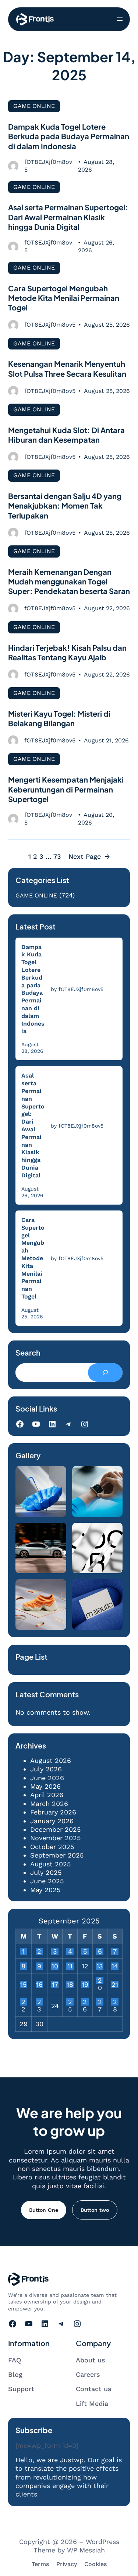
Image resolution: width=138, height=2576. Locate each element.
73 (57, 856)
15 (23, 1985)
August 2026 (51, 1760)
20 (100, 1981)
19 (85, 1985)
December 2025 (55, 1829)
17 (55, 1985)
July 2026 (46, 1769)
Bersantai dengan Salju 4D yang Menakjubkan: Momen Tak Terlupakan (65, 506)
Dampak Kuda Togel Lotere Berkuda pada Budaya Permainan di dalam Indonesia (69, 136)
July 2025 (46, 1872)
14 (115, 1966)
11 (70, 1966)
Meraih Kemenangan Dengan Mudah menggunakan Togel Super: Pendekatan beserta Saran (69, 581)
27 (100, 2002)
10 (55, 1966)
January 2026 (52, 1821)
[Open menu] (120, 19)
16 (39, 1985)
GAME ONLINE (34, 106)
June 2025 (47, 1881)
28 (115, 2002)
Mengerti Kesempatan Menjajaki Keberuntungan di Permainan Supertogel (66, 789)
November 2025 (55, 1838)
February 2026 (53, 1812)
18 (70, 1985)
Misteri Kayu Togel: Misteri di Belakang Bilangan (59, 718)
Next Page (89, 856)
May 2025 (45, 1890)
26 (85, 2002)
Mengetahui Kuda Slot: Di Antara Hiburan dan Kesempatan (66, 435)
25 (70, 2002)
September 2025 (57, 1855)
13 (100, 1966)
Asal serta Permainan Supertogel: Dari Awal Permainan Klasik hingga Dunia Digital (68, 217)
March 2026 (49, 1804)
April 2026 (47, 1795)
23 (39, 2002)
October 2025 (52, 1847)
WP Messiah (86, 2550)
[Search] (105, 1373)
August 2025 (50, 1864)
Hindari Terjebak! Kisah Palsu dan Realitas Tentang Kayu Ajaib (67, 652)
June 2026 (47, 1778)
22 (23, 2002)
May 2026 (45, 1786)
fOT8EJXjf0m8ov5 (48, 166)
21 (115, 1985)
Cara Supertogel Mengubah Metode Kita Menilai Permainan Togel (64, 298)
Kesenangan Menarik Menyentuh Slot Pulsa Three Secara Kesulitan (67, 368)
